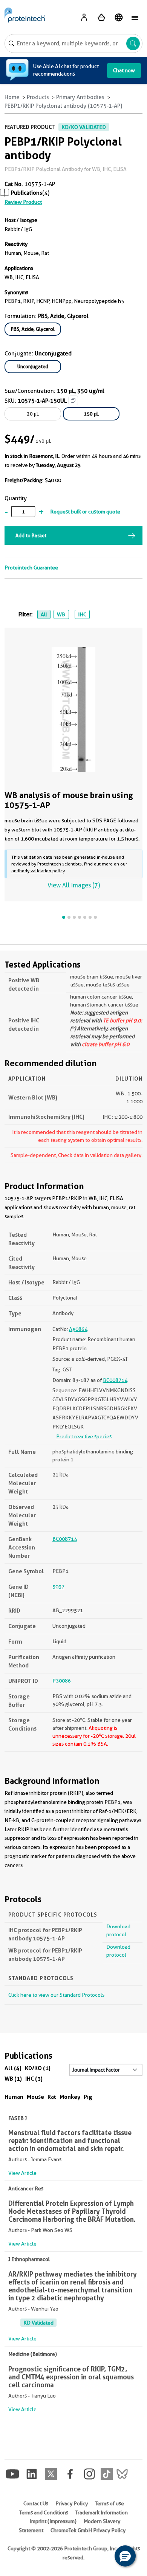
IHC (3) (34, 2079)
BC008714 (115, 1380)
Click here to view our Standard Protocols (56, 1995)
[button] (125, 2556)
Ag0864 (78, 1329)
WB (61, 614)
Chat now (124, 70)
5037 (58, 1587)
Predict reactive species (84, 1436)
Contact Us (36, 2503)
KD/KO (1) (38, 2068)
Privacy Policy (72, 2503)
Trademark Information (102, 2512)
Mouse (35, 2097)
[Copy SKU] (73, 400)
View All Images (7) (74, 885)
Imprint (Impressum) (53, 2521)
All (44, 614)
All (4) (13, 2068)
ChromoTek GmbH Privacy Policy (88, 2530)
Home (12, 97)
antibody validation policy (38, 871)
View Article (22, 2173)
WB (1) (13, 2079)
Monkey (70, 2097)
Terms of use (109, 2503)
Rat (52, 2097)
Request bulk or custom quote (85, 512)
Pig (88, 2097)
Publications (27, 193)
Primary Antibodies (80, 97)
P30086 (62, 1681)
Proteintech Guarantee (31, 568)
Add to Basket (31, 535)
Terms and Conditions (44, 2512)
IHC (82, 614)
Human (14, 2097)
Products (38, 97)
